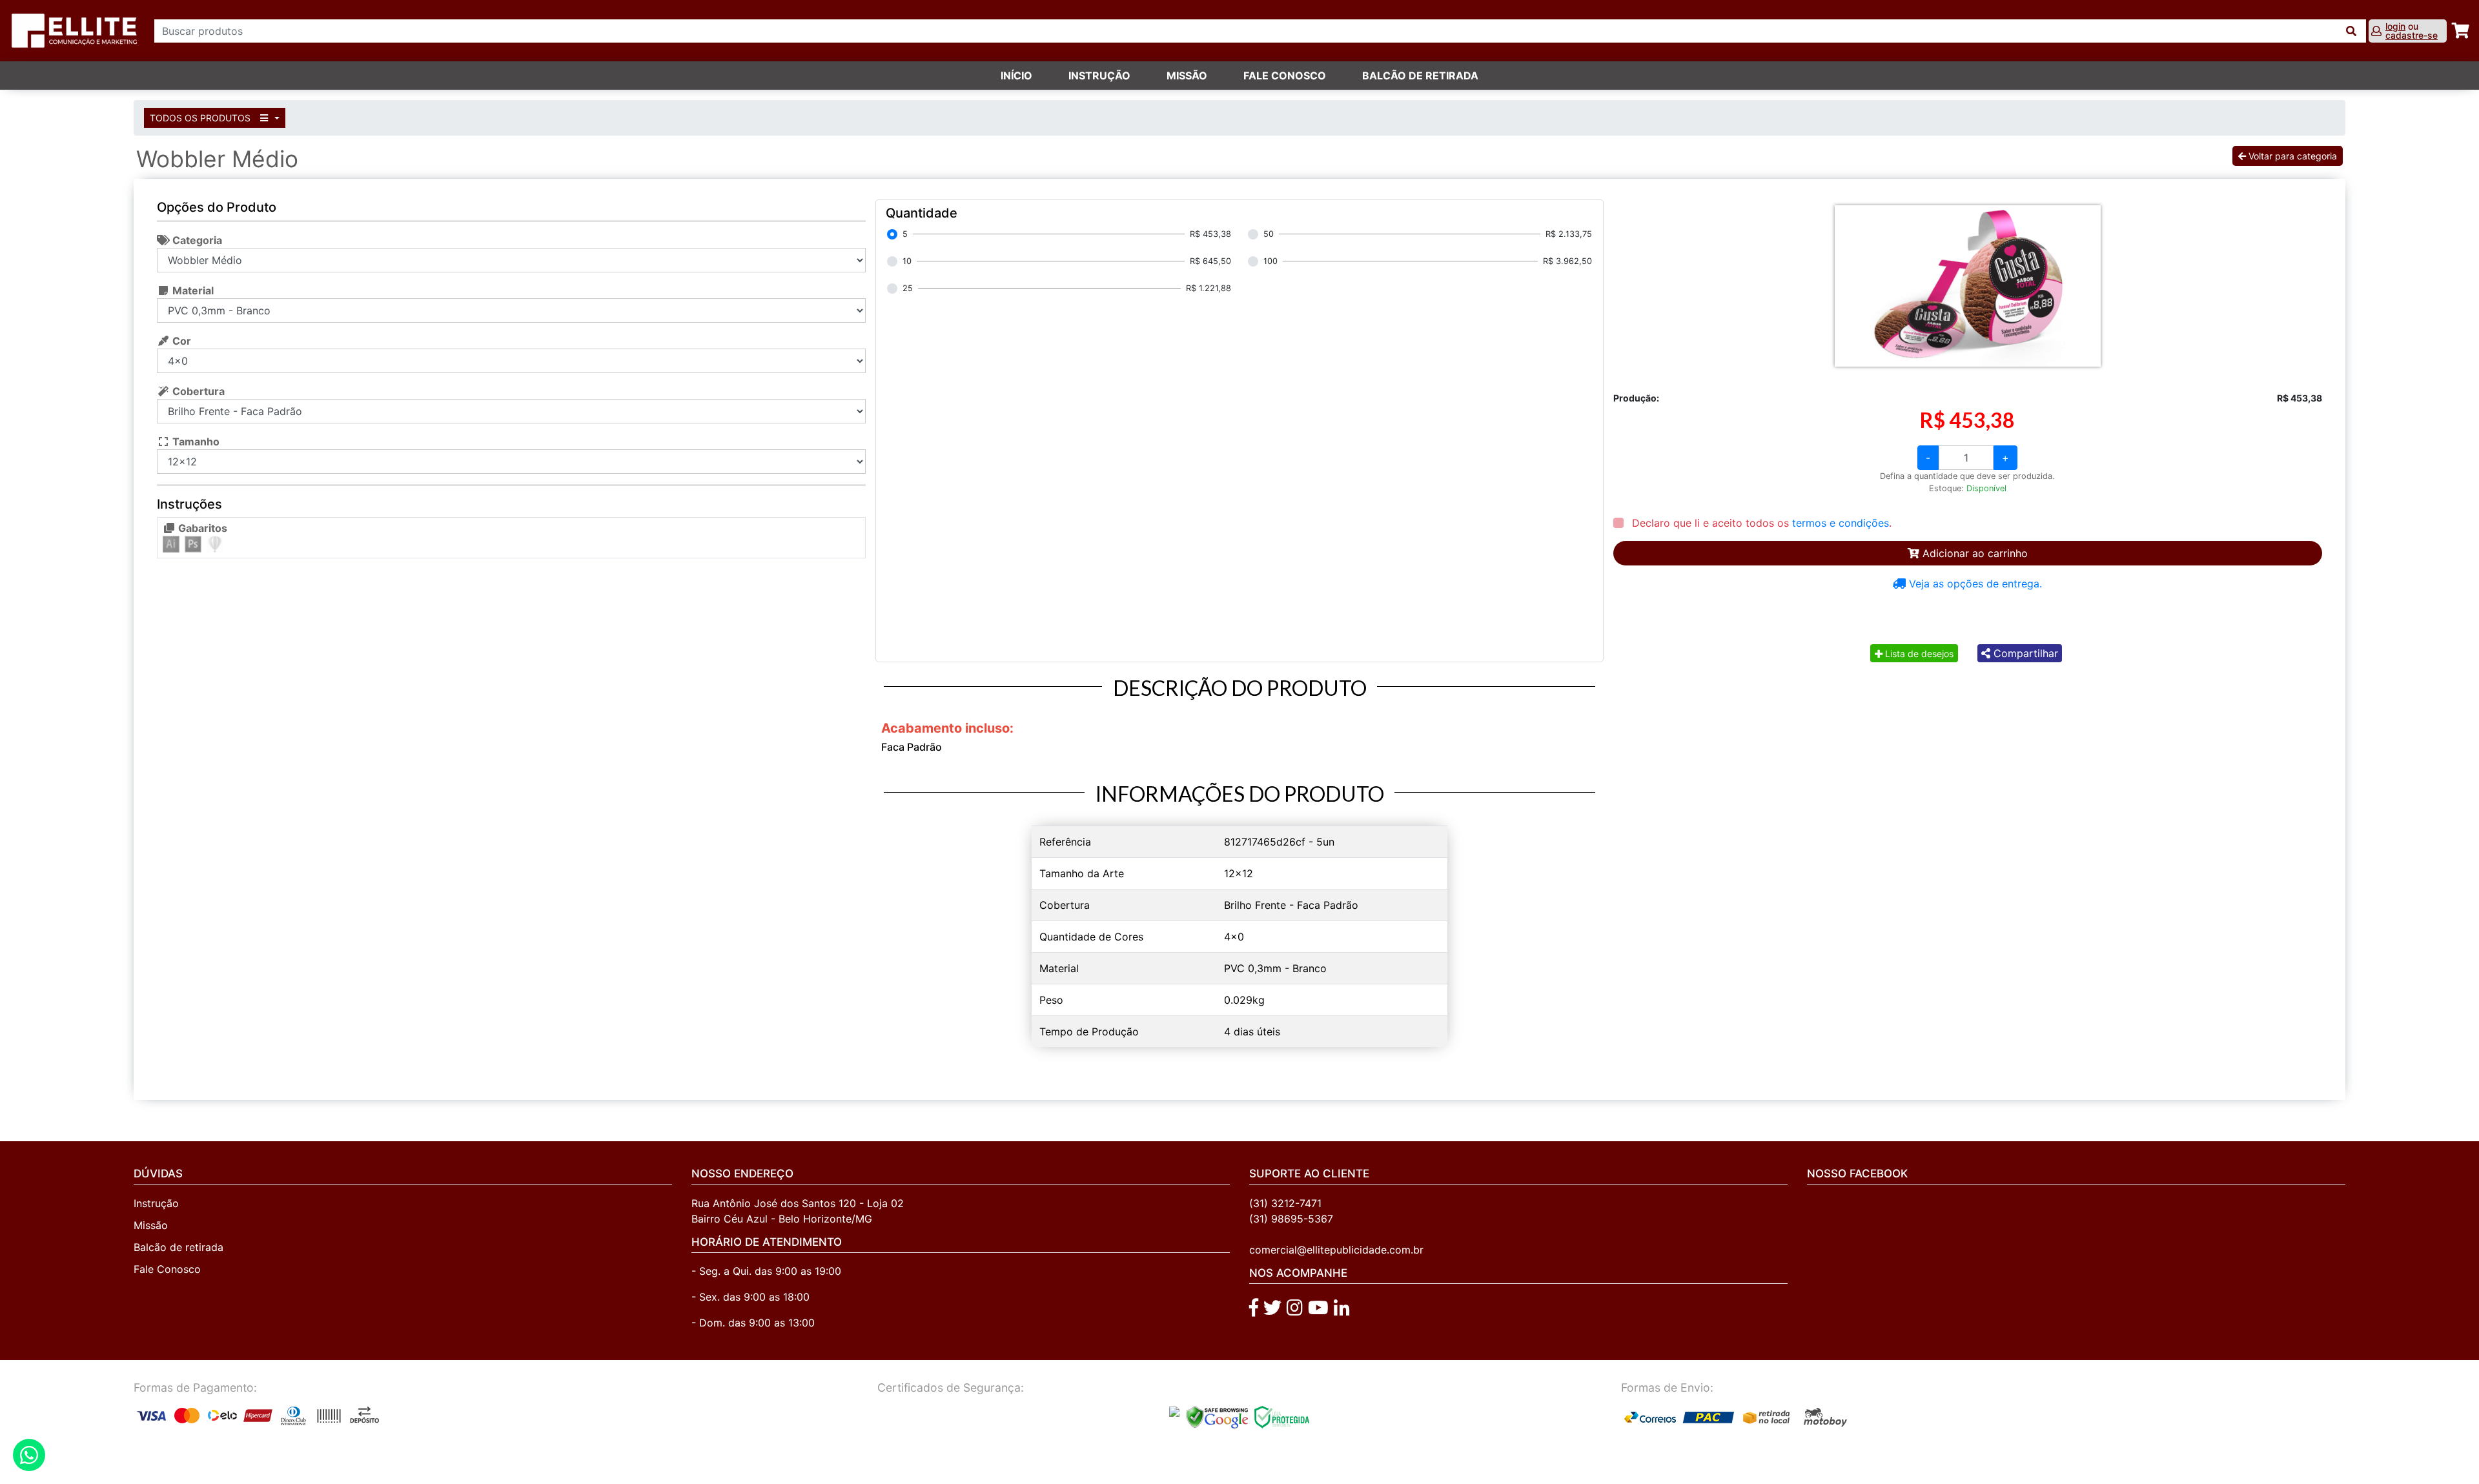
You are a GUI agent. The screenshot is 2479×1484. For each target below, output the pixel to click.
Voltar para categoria (2291, 156)
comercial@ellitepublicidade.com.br (1336, 1250)
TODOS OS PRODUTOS (201, 118)
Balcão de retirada (179, 1247)
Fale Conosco (167, 1269)
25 (908, 288)
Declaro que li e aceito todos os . (1760, 523)
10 (907, 261)
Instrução (1099, 76)
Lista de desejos (1918, 654)
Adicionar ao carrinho (1974, 553)
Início (1016, 76)
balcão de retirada (1420, 76)
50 (1269, 234)
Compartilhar (2024, 653)
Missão (1187, 76)
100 (1270, 261)
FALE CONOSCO (1285, 76)
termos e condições (1841, 523)
